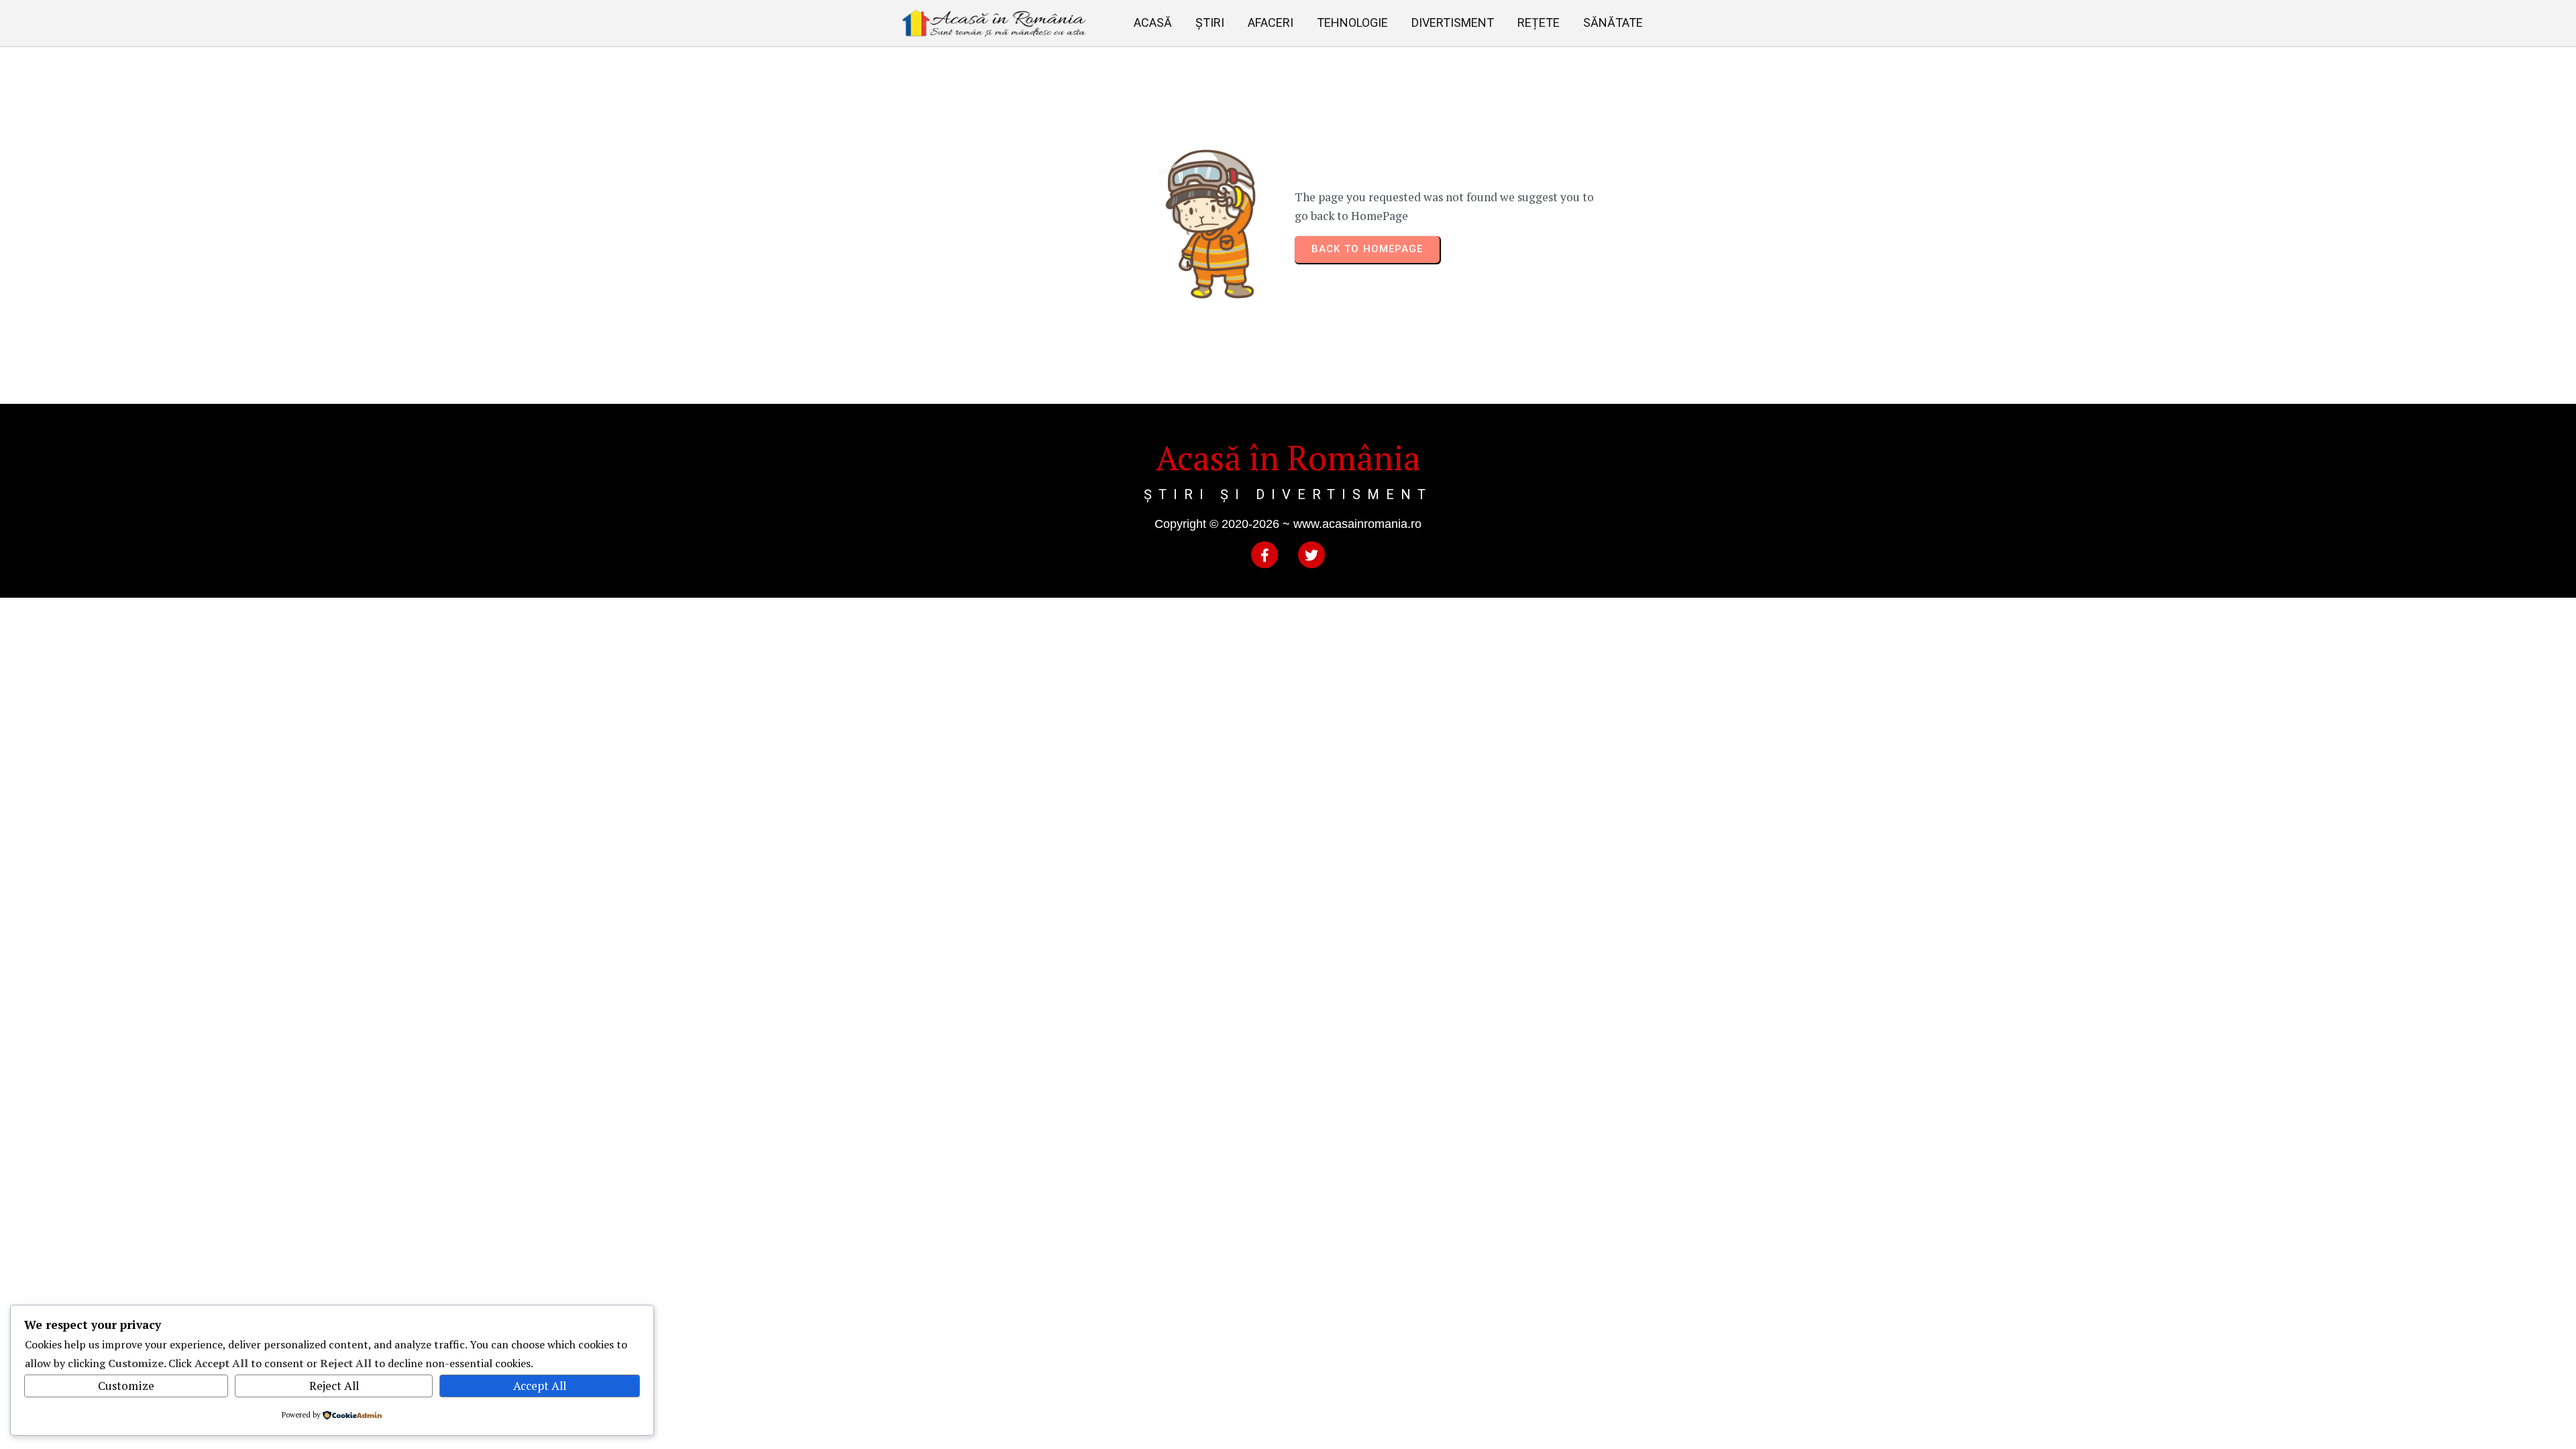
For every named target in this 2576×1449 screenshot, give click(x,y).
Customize (126, 1386)
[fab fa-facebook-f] (1265, 555)
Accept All (540, 1386)
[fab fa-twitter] (1311, 555)
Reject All (334, 1386)
